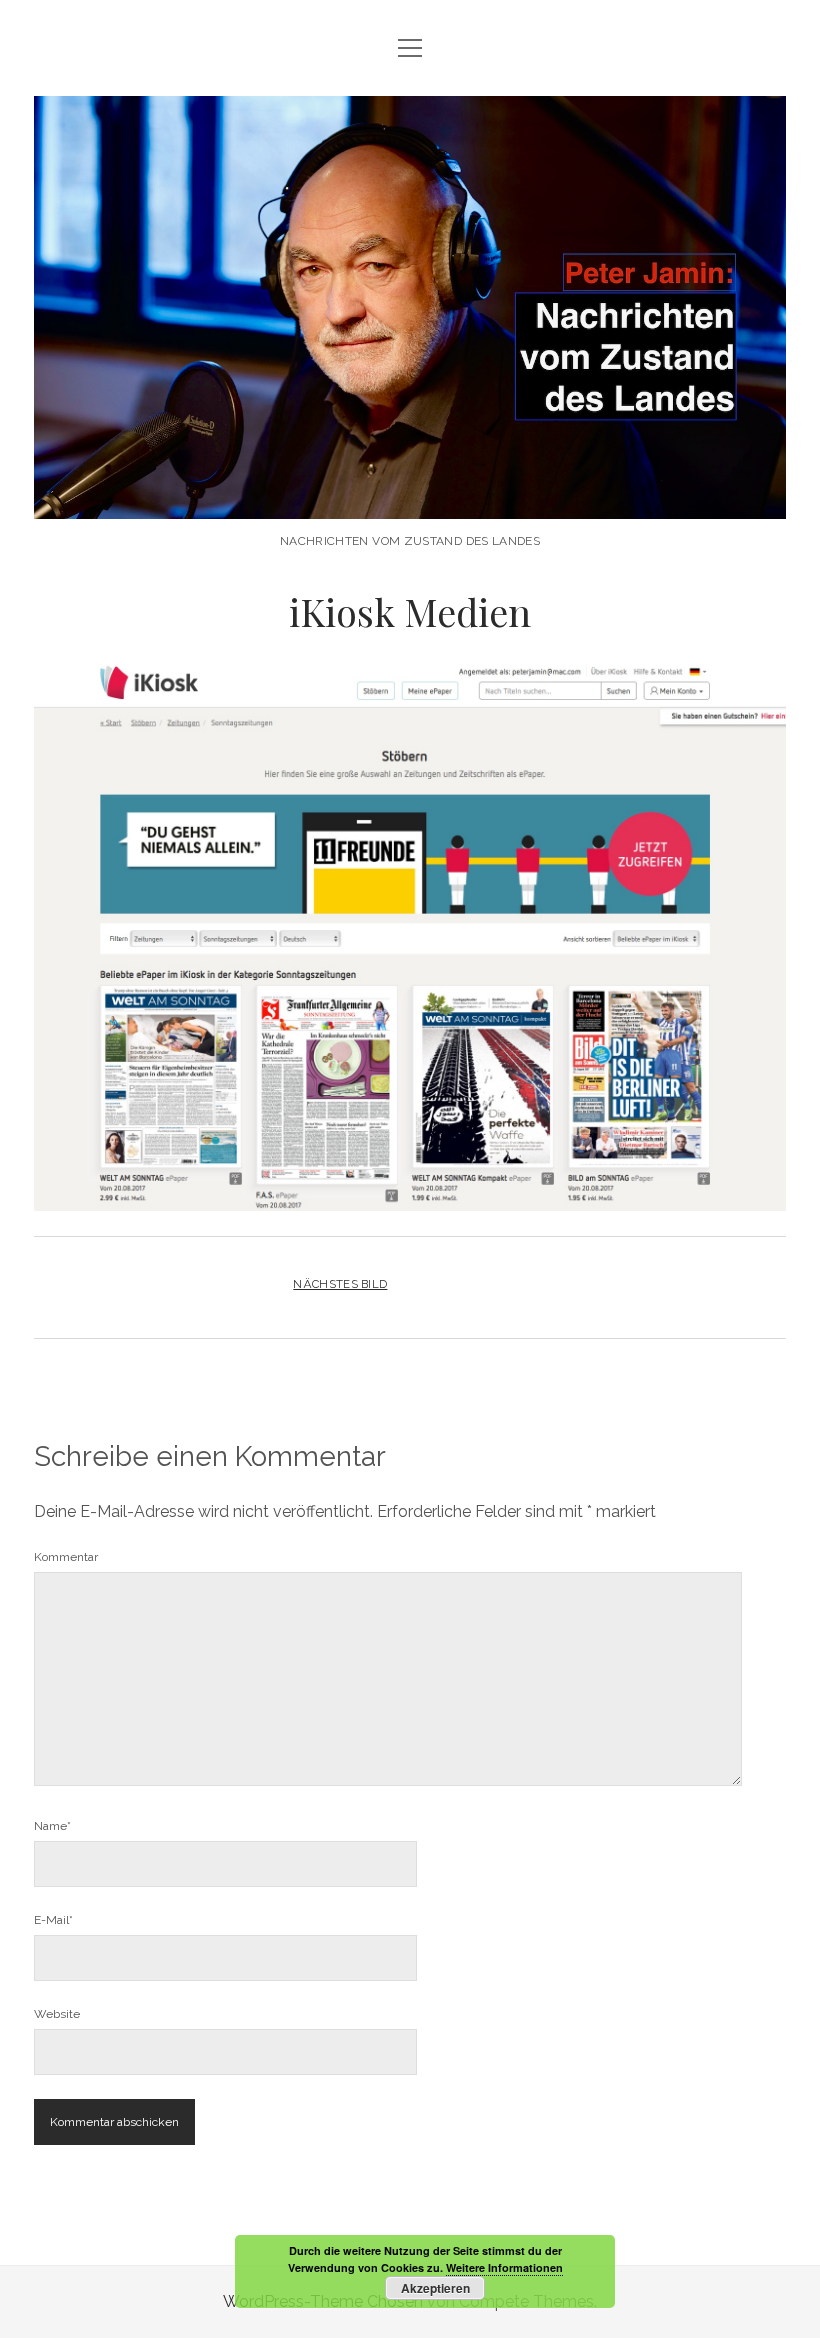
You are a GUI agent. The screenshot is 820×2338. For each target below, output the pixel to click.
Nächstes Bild (340, 1284)
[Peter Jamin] (410, 498)
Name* (52, 1826)
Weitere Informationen (504, 2267)
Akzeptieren (435, 2288)
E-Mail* (53, 1920)
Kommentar (66, 1557)
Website (57, 2014)
